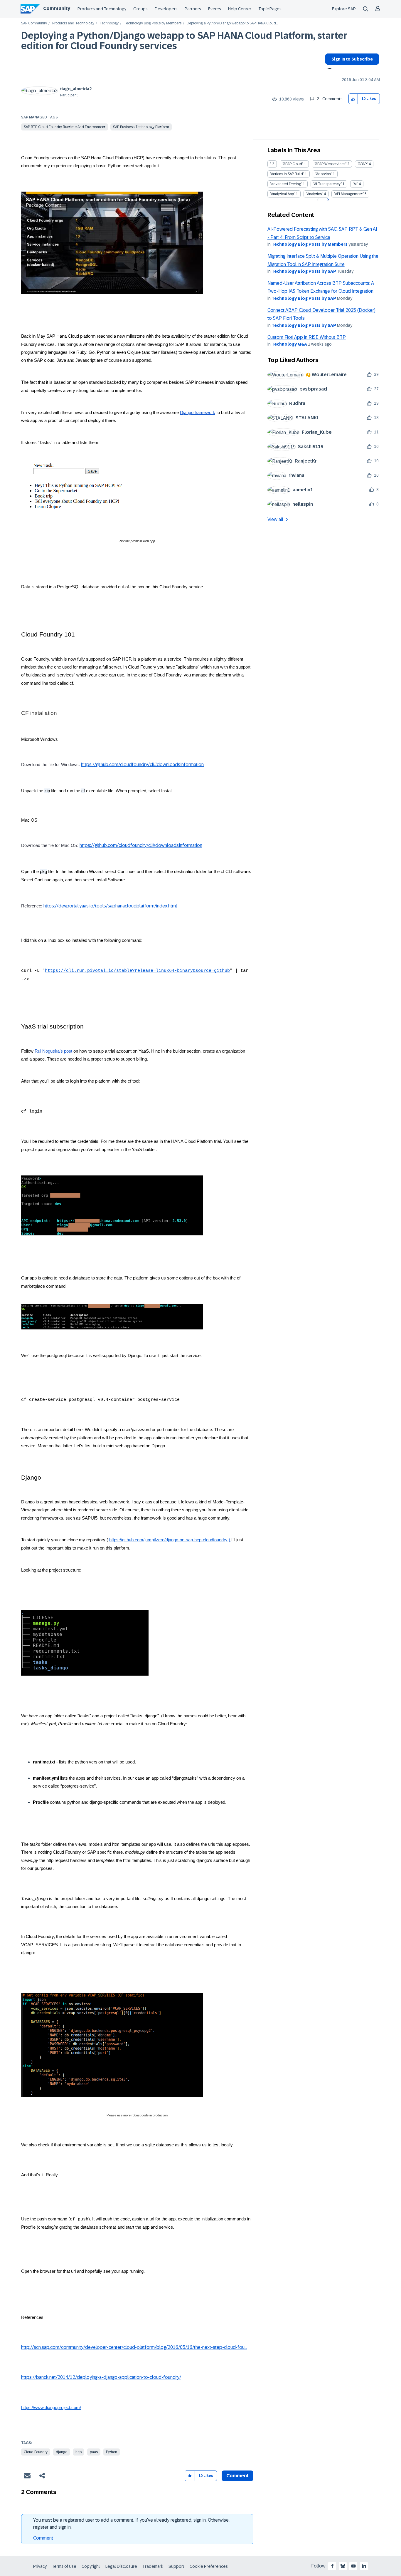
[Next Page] (327, 200)
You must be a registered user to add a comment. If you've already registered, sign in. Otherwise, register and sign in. (131, 2524)
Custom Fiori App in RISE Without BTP (307, 337)
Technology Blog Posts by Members (153, 23)
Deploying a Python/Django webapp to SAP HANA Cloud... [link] (232, 23)
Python (112, 2452)
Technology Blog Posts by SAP (304, 271)
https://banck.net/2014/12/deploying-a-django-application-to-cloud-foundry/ (101, 2377)
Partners (193, 9)
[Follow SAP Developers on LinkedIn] (364, 2566)
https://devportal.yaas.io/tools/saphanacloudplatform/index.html (110, 906)
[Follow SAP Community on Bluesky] (343, 2566)
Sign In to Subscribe (352, 59)
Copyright (91, 2566)
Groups (140, 9)
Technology (109, 23)
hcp (79, 2452)
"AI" (355, 184)
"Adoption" (324, 174)
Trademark (153, 2566)
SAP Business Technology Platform (141, 127)
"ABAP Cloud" (293, 164)
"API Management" (349, 194)
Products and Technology (102, 9)
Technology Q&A (289, 344)
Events (215, 9)
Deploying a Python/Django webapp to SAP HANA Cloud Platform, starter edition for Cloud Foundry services (184, 41)
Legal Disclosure (121, 2566)
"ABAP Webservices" (330, 164)
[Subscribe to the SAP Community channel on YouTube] (353, 2566)
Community (57, 8)
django (62, 2452)
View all (275, 519)
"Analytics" (315, 194)
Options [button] (328, 69)
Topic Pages (270, 9)
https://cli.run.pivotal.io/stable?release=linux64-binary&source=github (137, 971)
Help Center (240, 9)
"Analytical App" (283, 194)
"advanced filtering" (286, 184)
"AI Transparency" (327, 184)
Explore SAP (344, 9)
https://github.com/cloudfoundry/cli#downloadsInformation (142, 764)
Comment (43, 2538)
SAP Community (34, 23)
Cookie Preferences (209, 2566)
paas (94, 2452)
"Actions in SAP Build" (287, 174)
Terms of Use (64, 2566)
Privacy (40, 2566)
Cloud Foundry (36, 2452)
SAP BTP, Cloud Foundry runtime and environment (65, 127)
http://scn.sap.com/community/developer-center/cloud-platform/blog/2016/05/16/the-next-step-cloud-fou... (134, 2347)
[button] (353, 99)
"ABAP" (363, 164)
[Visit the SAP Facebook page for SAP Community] (332, 2566)
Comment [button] (237, 2476)
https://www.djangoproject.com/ (51, 2408)
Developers (166, 9)
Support (176, 2566)
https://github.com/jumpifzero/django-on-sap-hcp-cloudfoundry (168, 1540)
